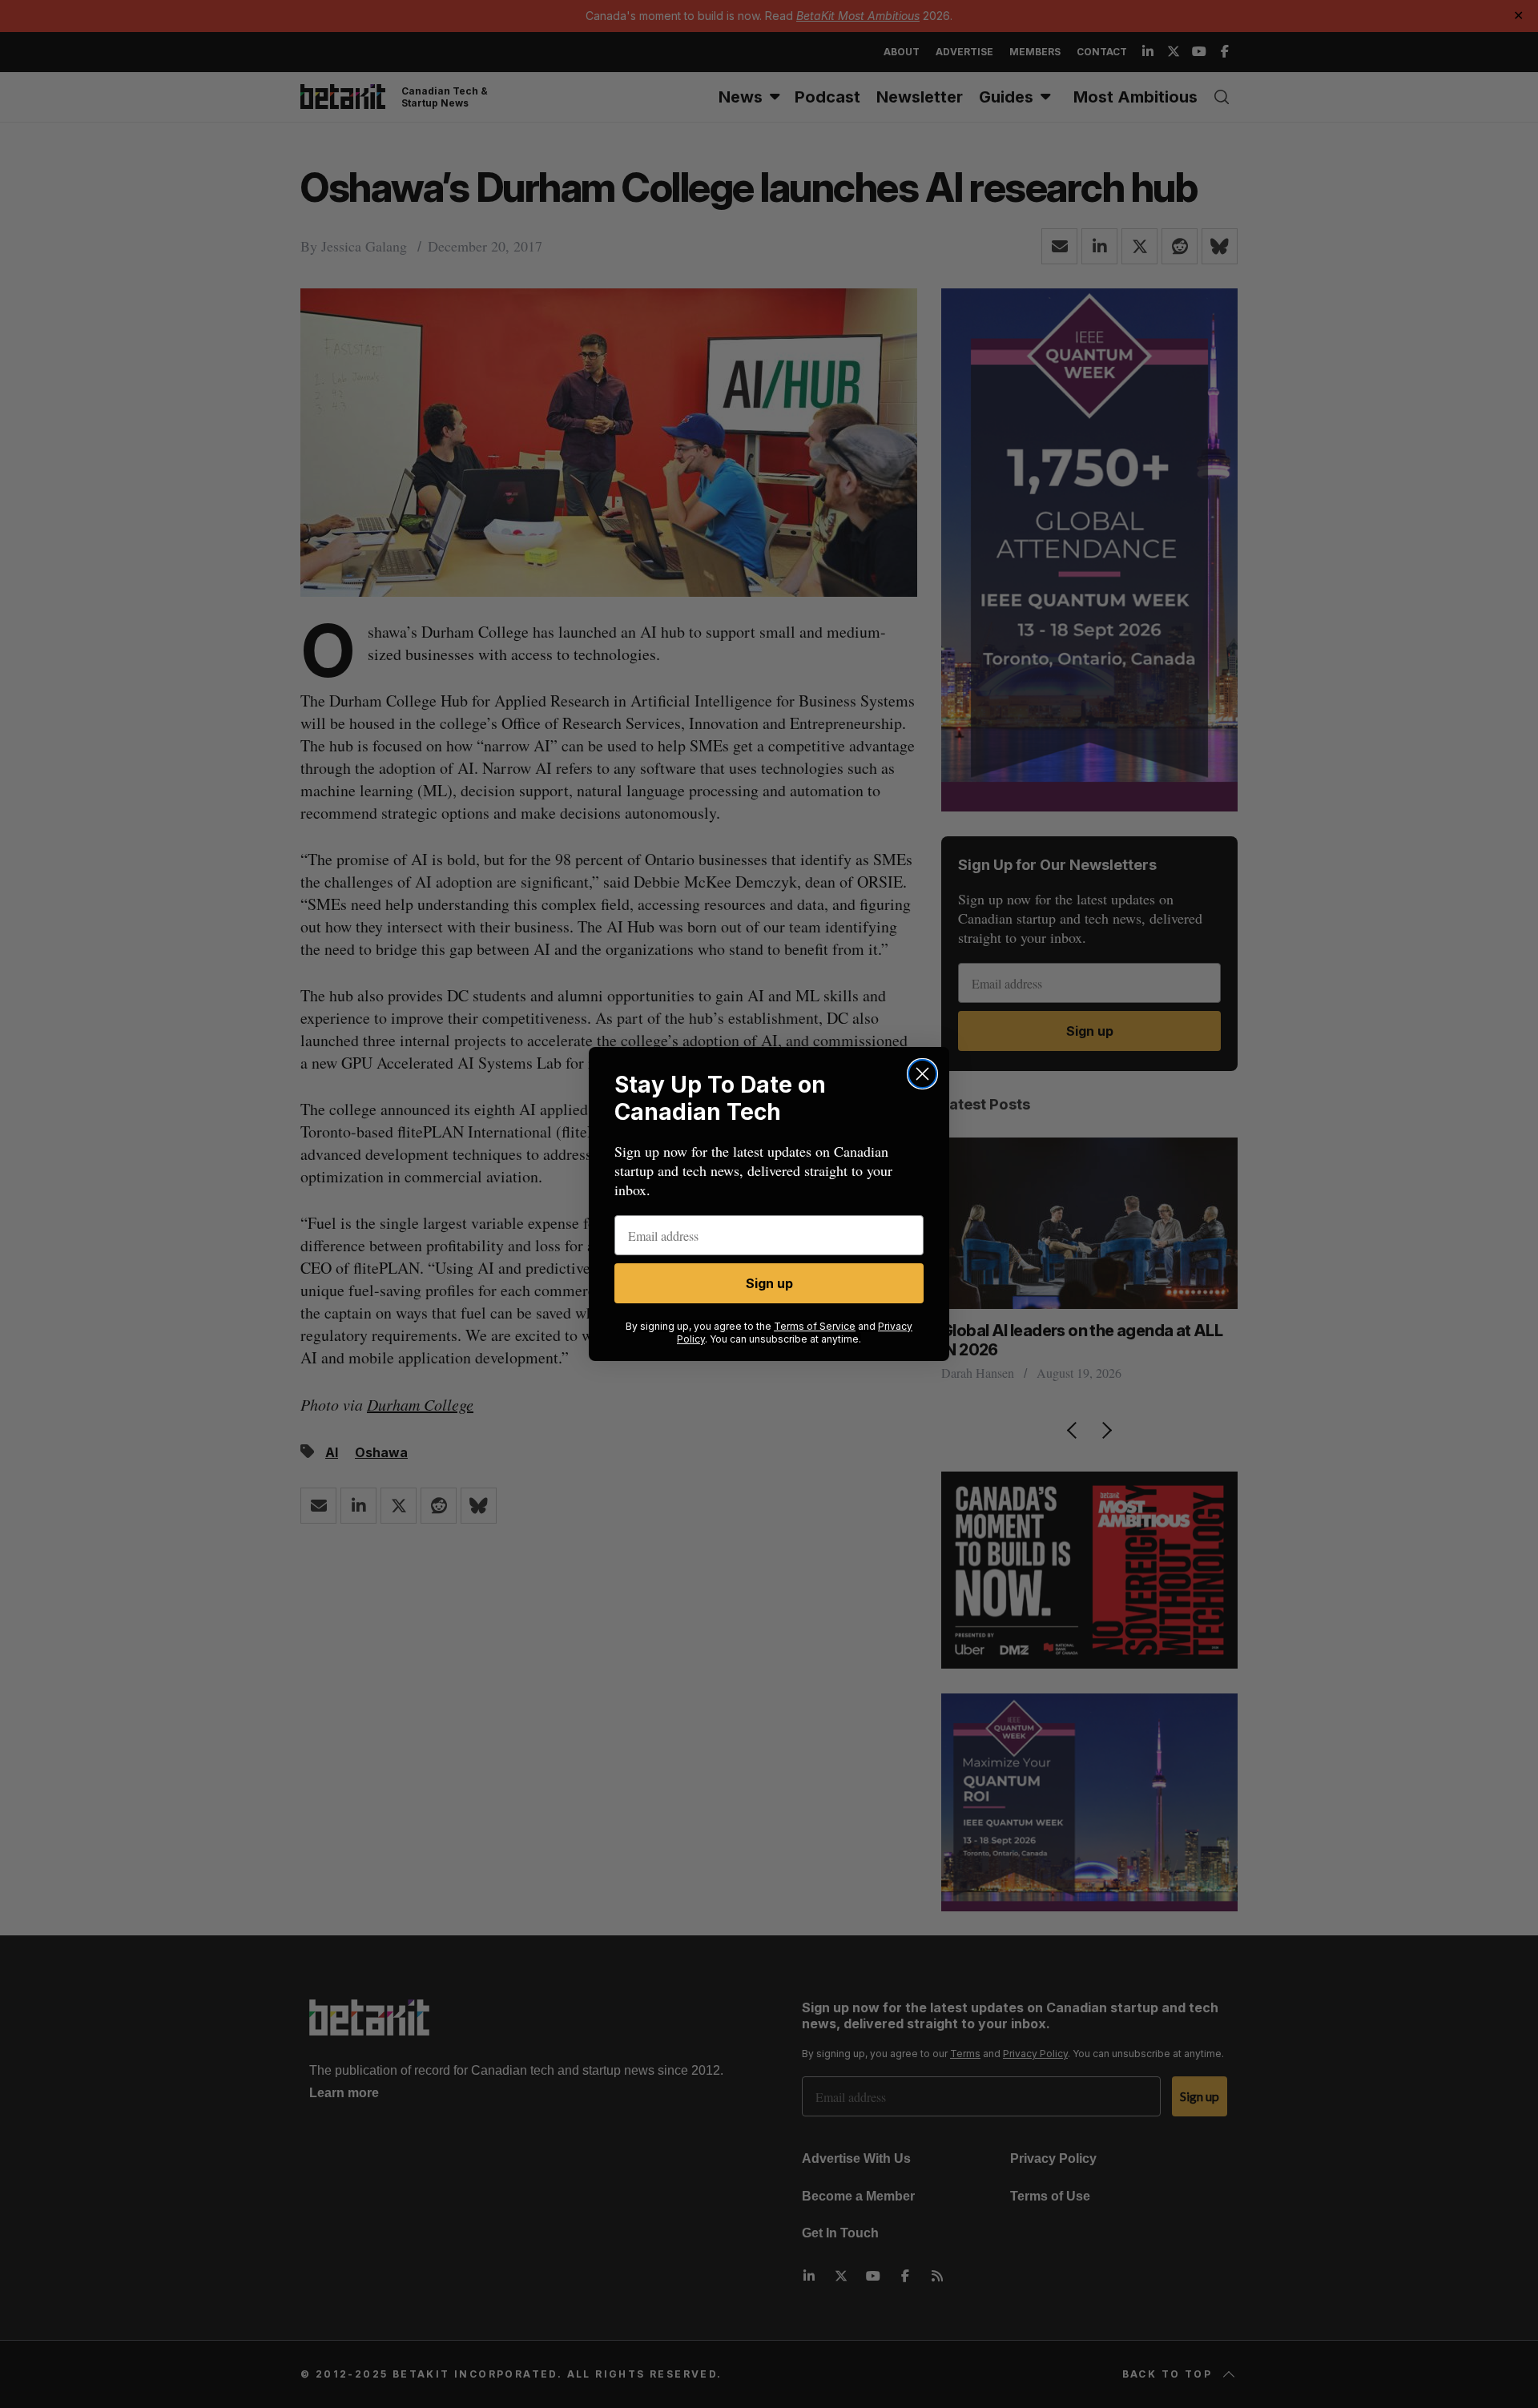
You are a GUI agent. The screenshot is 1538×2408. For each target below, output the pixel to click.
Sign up (769, 1283)
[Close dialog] (922, 1074)
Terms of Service (815, 1326)
